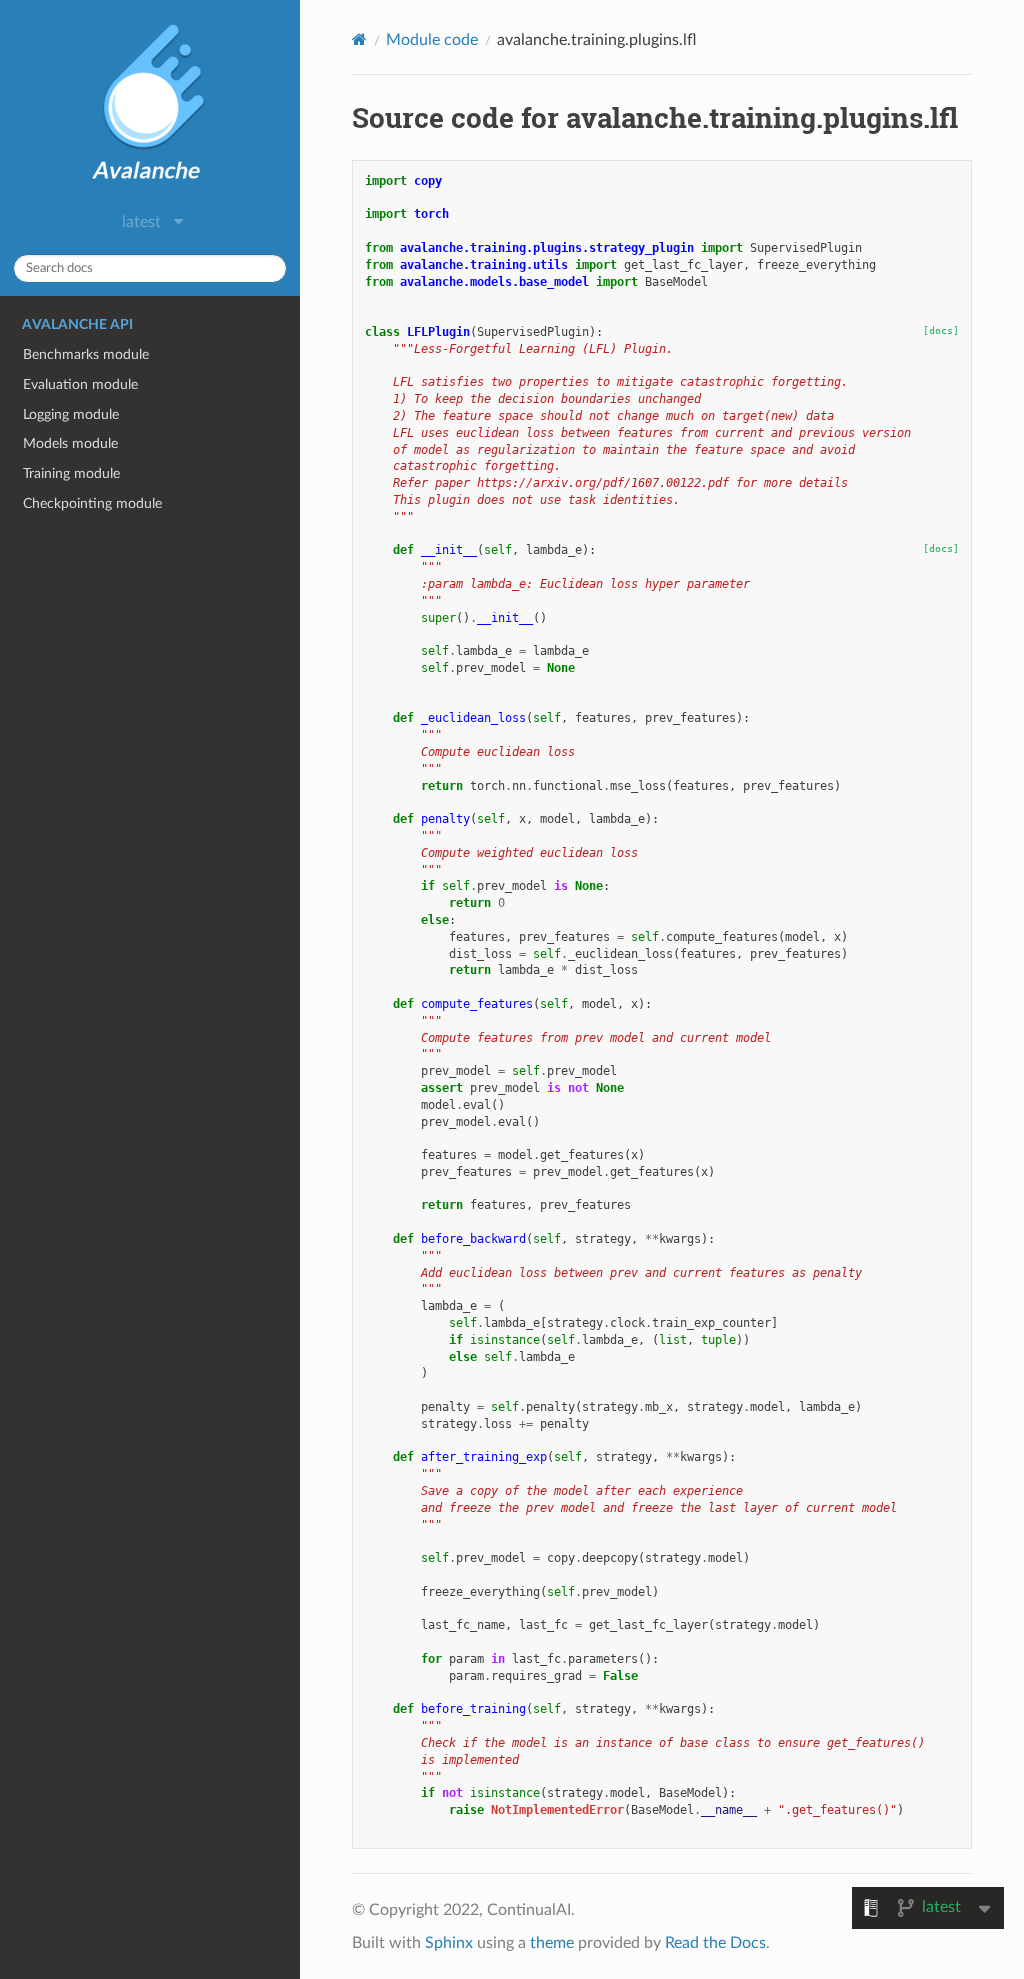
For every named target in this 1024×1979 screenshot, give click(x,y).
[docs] (941, 330)
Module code (432, 40)
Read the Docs (715, 1943)
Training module (71, 473)
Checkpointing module (92, 503)
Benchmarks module (86, 354)
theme (552, 1943)
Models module (70, 443)
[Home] (359, 39)
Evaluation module (80, 384)
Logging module (71, 414)
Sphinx (449, 1943)
